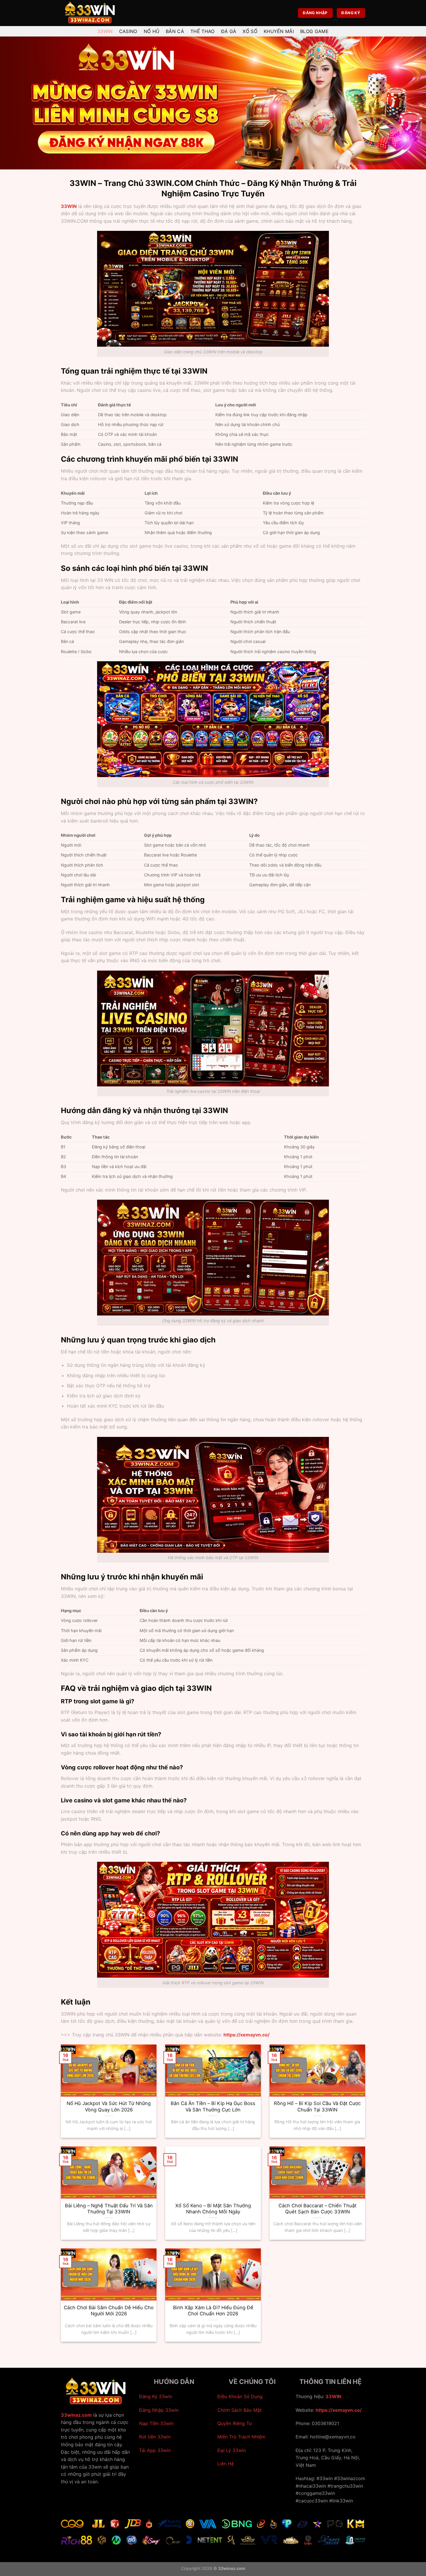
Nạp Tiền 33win (156, 2423)
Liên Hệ (226, 2464)
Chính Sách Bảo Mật (240, 2410)
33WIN (69, 206)
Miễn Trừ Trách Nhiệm (241, 2437)
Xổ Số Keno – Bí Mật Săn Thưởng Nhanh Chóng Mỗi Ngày (213, 2209)
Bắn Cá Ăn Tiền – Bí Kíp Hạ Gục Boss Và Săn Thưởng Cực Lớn (213, 2107)
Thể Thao (203, 31)
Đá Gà (229, 31)
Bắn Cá (175, 31)
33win (105, 31)
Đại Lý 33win (232, 2450)
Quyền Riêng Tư (235, 2423)
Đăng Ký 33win (156, 2396)
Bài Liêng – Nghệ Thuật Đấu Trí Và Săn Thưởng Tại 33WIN (109, 2209)
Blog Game (314, 31)
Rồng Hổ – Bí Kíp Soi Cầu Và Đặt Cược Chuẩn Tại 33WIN (317, 2107)
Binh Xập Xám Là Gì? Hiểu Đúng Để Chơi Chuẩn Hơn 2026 (213, 2311)
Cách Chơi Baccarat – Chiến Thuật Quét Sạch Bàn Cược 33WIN (317, 2209)
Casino (128, 31)
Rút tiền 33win (155, 2437)
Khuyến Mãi (279, 31)
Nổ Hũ (152, 31)
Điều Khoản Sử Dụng (240, 2396)
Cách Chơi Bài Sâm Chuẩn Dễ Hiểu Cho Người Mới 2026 (109, 2311)
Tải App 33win (155, 2450)
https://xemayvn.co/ (339, 2410)
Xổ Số (250, 31)
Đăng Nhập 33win (159, 2410)
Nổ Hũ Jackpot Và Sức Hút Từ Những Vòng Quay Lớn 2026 (109, 2107)
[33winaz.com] (90, 13)
